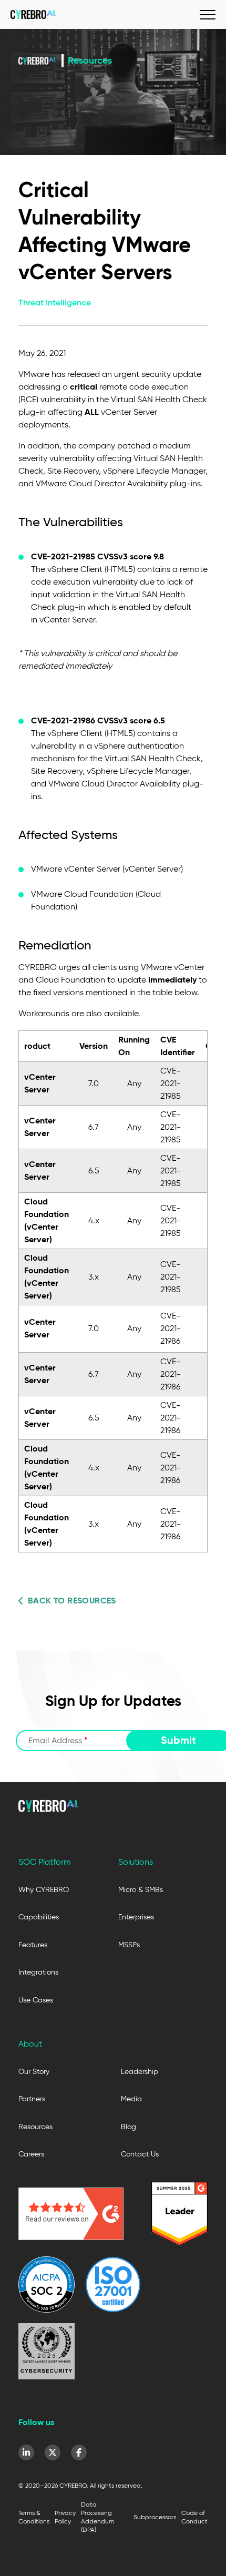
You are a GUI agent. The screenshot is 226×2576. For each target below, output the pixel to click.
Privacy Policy (65, 2517)
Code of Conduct (194, 2517)
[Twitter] (53, 2452)
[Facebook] (79, 2452)
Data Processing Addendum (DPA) (97, 2517)
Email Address (58, 1740)
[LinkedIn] (26, 2452)
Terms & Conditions (34, 2517)
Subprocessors (155, 2517)
